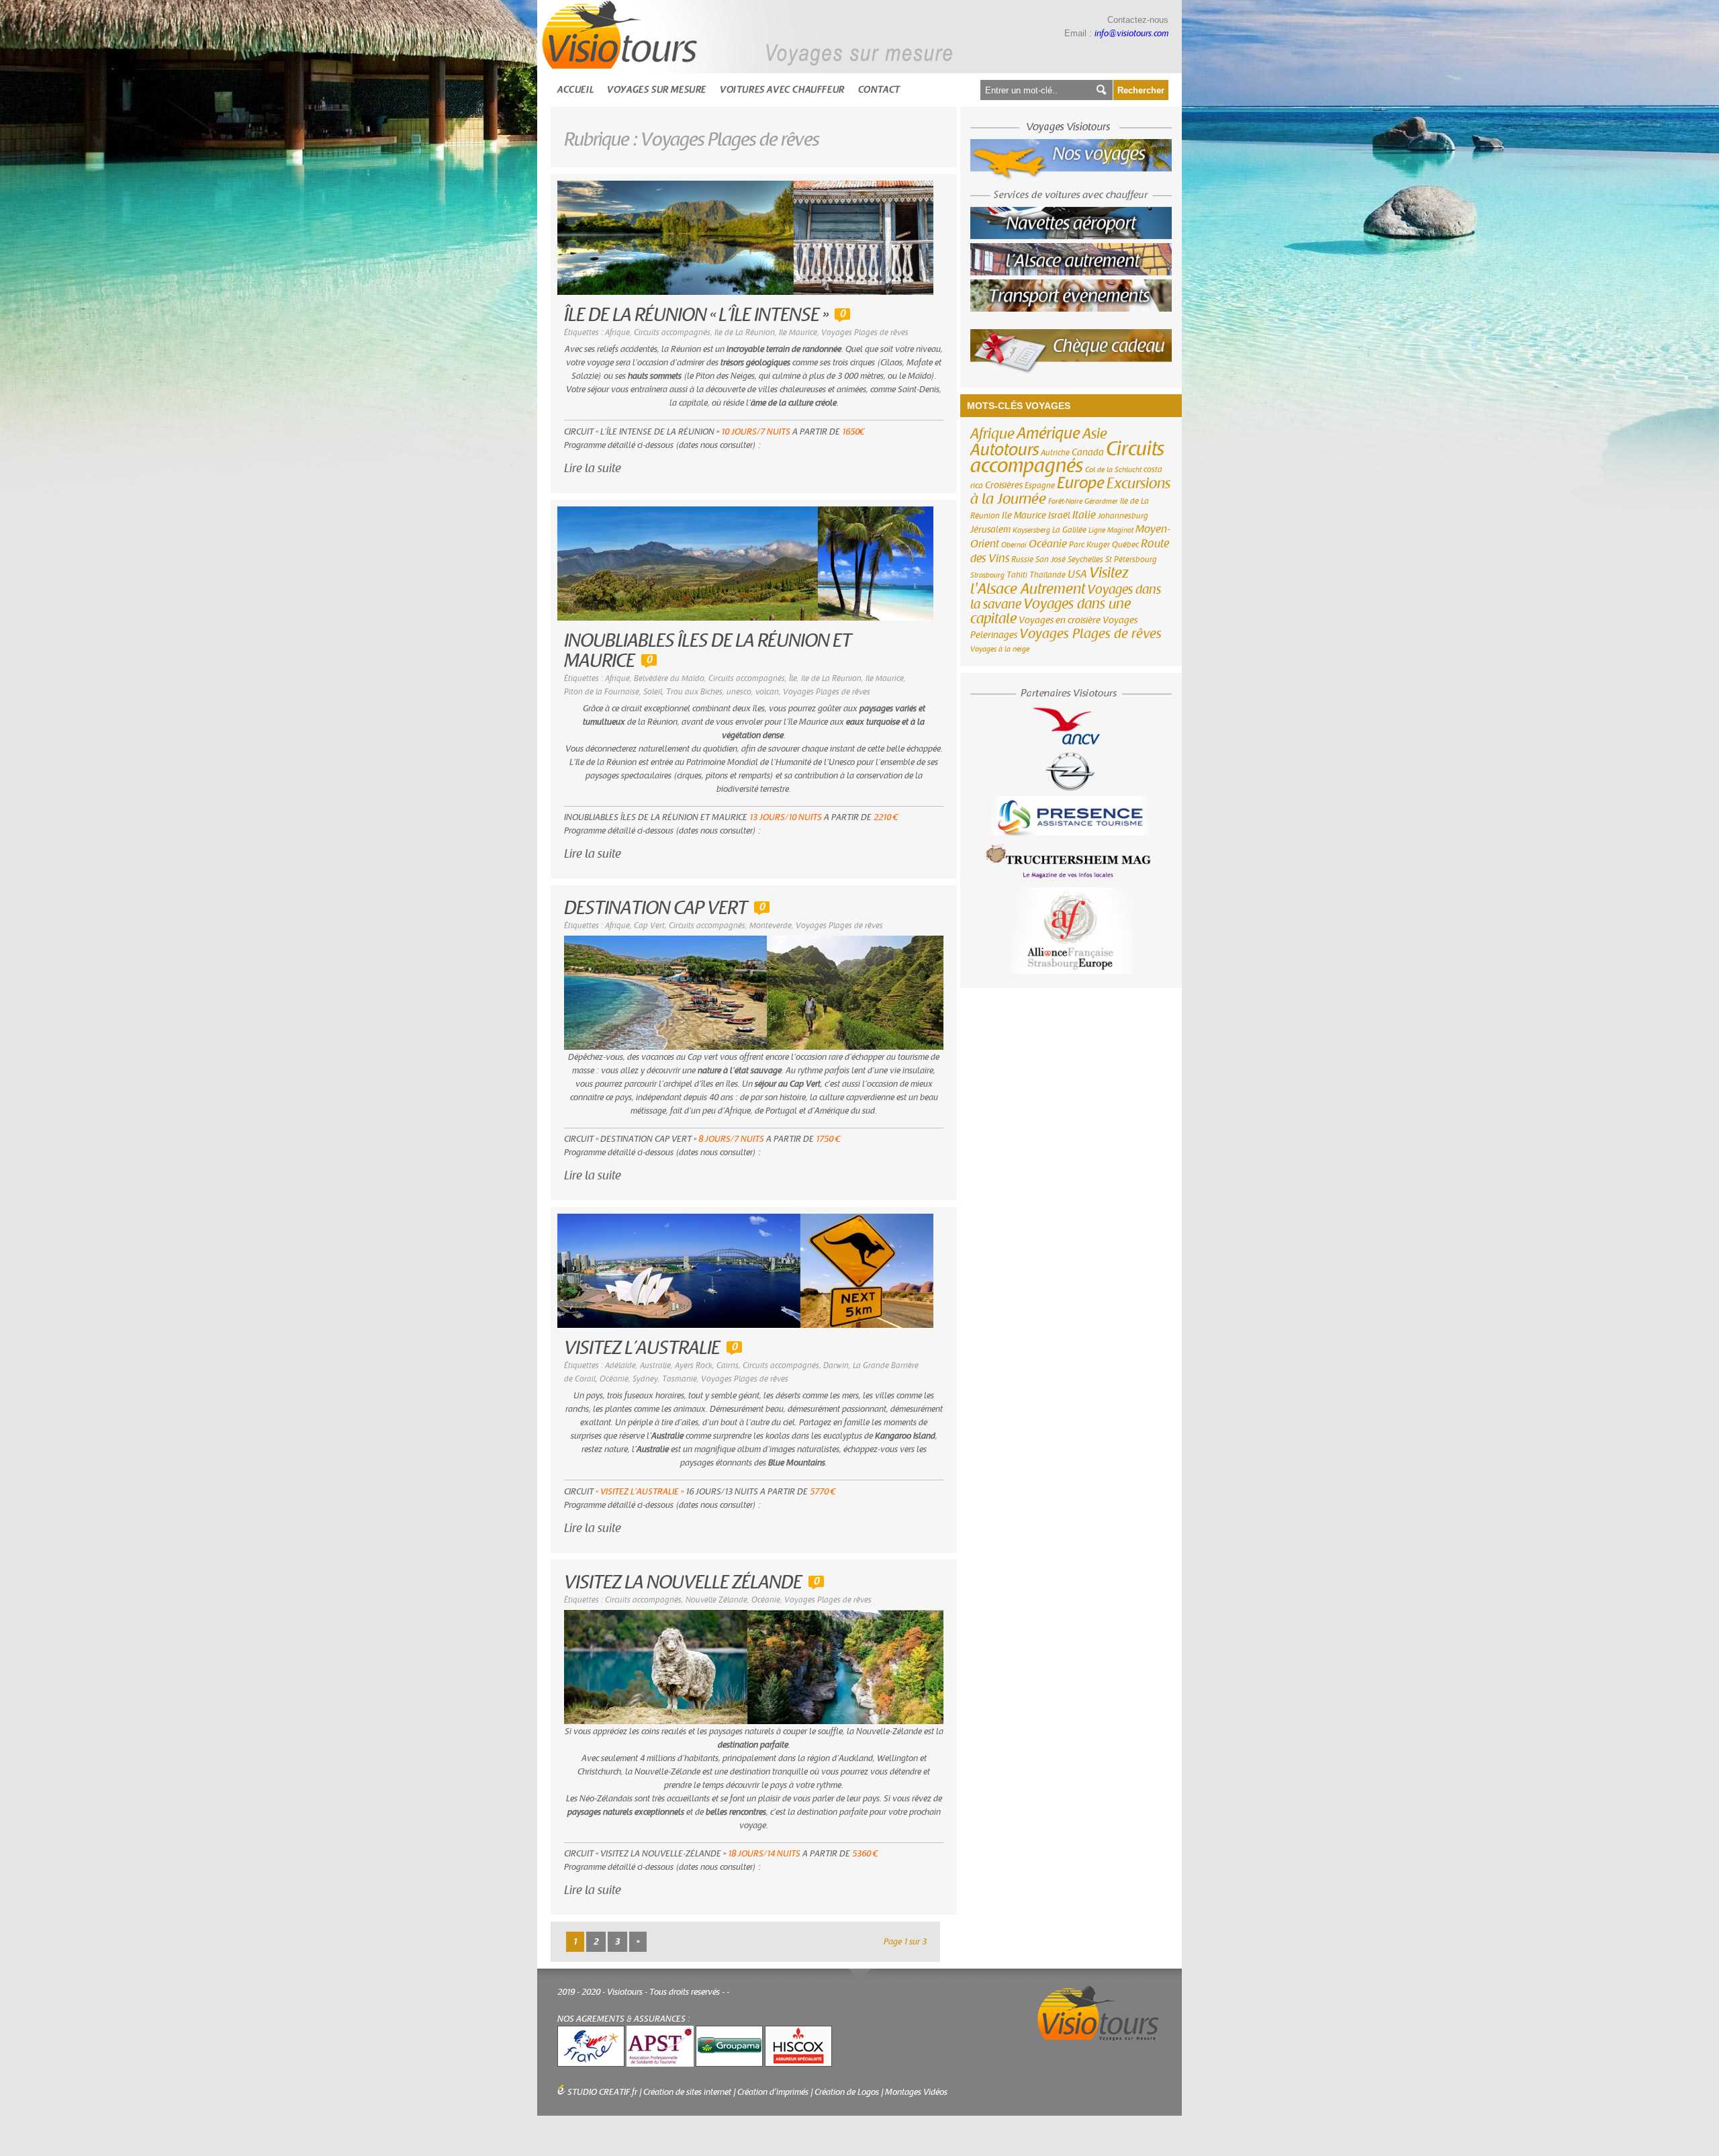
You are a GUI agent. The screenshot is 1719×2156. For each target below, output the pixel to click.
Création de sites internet (687, 2092)
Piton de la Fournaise (602, 692)
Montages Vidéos (916, 2092)
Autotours (1005, 450)
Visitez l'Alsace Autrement (1050, 581)
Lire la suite (593, 468)
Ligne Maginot (1111, 530)
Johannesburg (1123, 516)
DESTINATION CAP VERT (656, 908)
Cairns (728, 1365)
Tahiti (1017, 575)
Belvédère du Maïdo (669, 678)
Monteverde (771, 926)
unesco (739, 692)
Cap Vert (649, 926)
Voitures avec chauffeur (782, 90)
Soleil (653, 692)
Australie (655, 1365)
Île (793, 678)
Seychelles (1085, 559)
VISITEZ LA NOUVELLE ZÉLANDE (683, 1583)
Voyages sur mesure (657, 90)
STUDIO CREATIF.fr (602, 2092)
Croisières (1004, 486)
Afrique (617, 332)
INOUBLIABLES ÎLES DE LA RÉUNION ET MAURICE (708, 651)
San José (1051, 559)
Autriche (1055, 453)
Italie (1084, 515)
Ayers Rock (694, 1365)
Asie (1095, 434)
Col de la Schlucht (1113, 470)
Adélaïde (620, 1365)
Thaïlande (1048, 575)
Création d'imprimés (773, 2092)
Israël (1059, 516)
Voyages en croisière (1060, 621)
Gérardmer (1101, 501)
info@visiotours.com (1131, 34)
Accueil (575, 90)
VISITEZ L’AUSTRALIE (642, 1348)
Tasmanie (680, 1379)
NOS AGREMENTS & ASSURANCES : (624, 2019)
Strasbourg (987, 575)
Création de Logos (847, 2092)
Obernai (1014, 545)
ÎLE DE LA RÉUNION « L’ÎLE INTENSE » (696, 315)
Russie (1022, 559)
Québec (1125, 545)
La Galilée (1069, 530)
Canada (1088, 453)
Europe (1081, 483)
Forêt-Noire (1065, 501)
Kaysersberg (1031, 530)
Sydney (645, 1379)
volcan (767, 692)
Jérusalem (990, 530)
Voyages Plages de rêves (865, 332)
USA (1077, 574)
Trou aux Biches (694, 692)
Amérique (1049, 434)
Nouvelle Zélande (716, 1600)
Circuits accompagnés (672, 332)
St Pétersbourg (1131, 559)
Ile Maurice (798, 332)
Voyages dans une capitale (1051, 612)
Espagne (1040, 486)
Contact (879, 90)
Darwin (836, 1365)
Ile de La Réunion (745, 332)
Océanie (614, 1379)
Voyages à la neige (1000, 649)
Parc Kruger (1089, 545)
